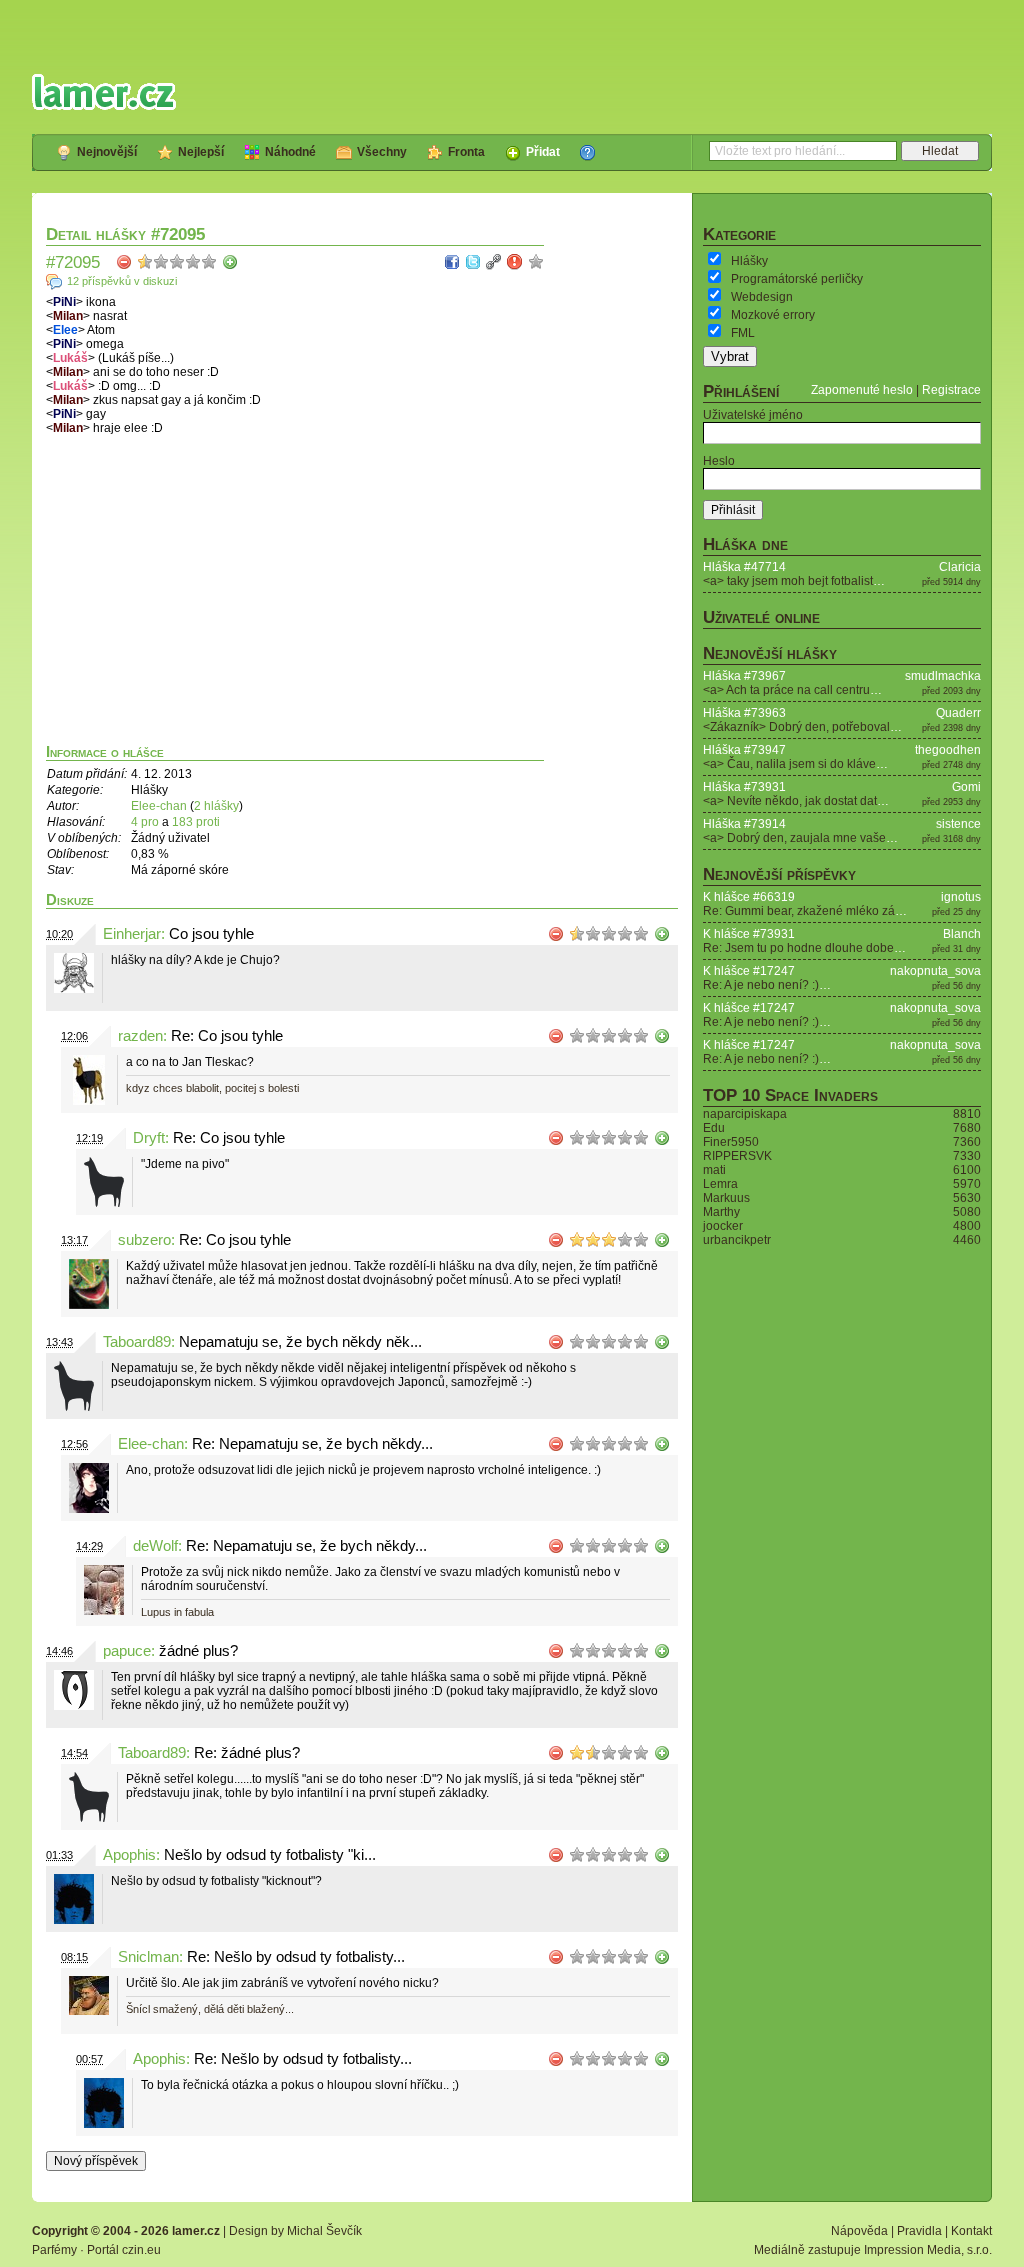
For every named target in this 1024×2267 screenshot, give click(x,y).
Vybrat (730, 356)
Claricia (960, 567)
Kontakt (971, 2231)
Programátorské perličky (797, 279)
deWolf (155, 1546)
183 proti (196, 822)
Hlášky (749, 261)
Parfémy (54, 2250)
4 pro (146, 822)
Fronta (466, 152)
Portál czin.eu (124, 2250)
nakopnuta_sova (935, 971)
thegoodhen (948, 750)
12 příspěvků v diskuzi (122, 281)
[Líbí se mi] (230, 262)
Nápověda (859, 2231)
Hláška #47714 (744, 567)
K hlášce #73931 (749, 934)
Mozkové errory (773, 315)
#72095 (73, 262)
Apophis (129, 1855)
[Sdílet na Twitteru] (473, 262)
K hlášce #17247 (749, 971)
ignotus (961, 897)
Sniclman (148, 1957)
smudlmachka (943, 676)
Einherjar (132, 934)
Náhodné (290, 152)
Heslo (719, 461)
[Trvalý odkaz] (494, 262)
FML (743, 333)
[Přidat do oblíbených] (536, 262)
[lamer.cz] (104, 92)
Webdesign (762, 297)
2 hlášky (216, 806)
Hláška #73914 (744, 824)
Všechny (382, 152)
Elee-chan (159, 806)
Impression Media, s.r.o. (928, 2250)
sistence (958, 824)
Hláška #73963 (744, 713)
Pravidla (919, 2231)
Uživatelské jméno (753, 415)
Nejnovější (107, 152)
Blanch (962, 934)
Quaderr (958, 713)
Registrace (951, 390)
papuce (127, 1651)
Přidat (543, 152)
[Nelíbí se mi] (124, 262)
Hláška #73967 (744, 676)
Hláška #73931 (744, 787)
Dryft (149, 1138)
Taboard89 (137, 1342)
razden (140, 1036)
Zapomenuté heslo (862, 390)
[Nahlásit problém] (515, 262)
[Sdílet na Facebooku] (452, 262)
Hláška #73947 (744, 750)
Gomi (966, 787)
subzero (144, 1240)
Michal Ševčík (324, 2231)
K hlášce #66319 (749, 897)
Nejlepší (201, 152)
